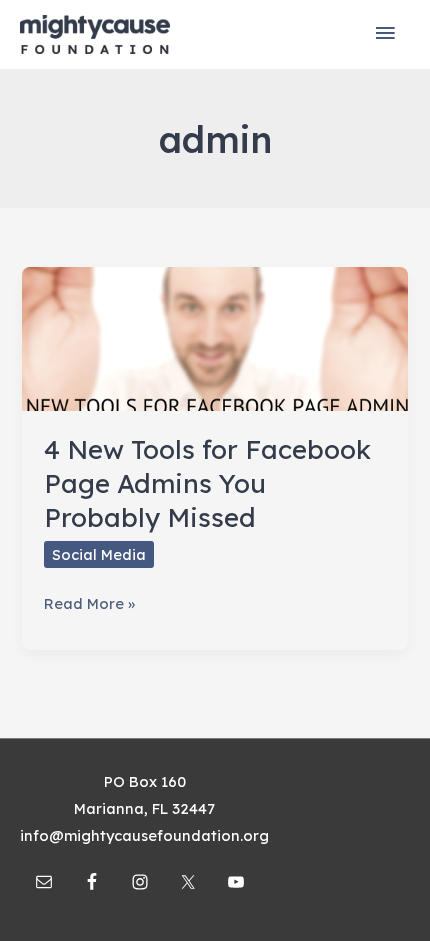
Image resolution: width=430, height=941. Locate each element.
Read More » (89, 605)
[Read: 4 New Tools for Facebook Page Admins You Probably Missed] (214, 337)
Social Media (99, 554)
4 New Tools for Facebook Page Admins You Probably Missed (207, 483)
